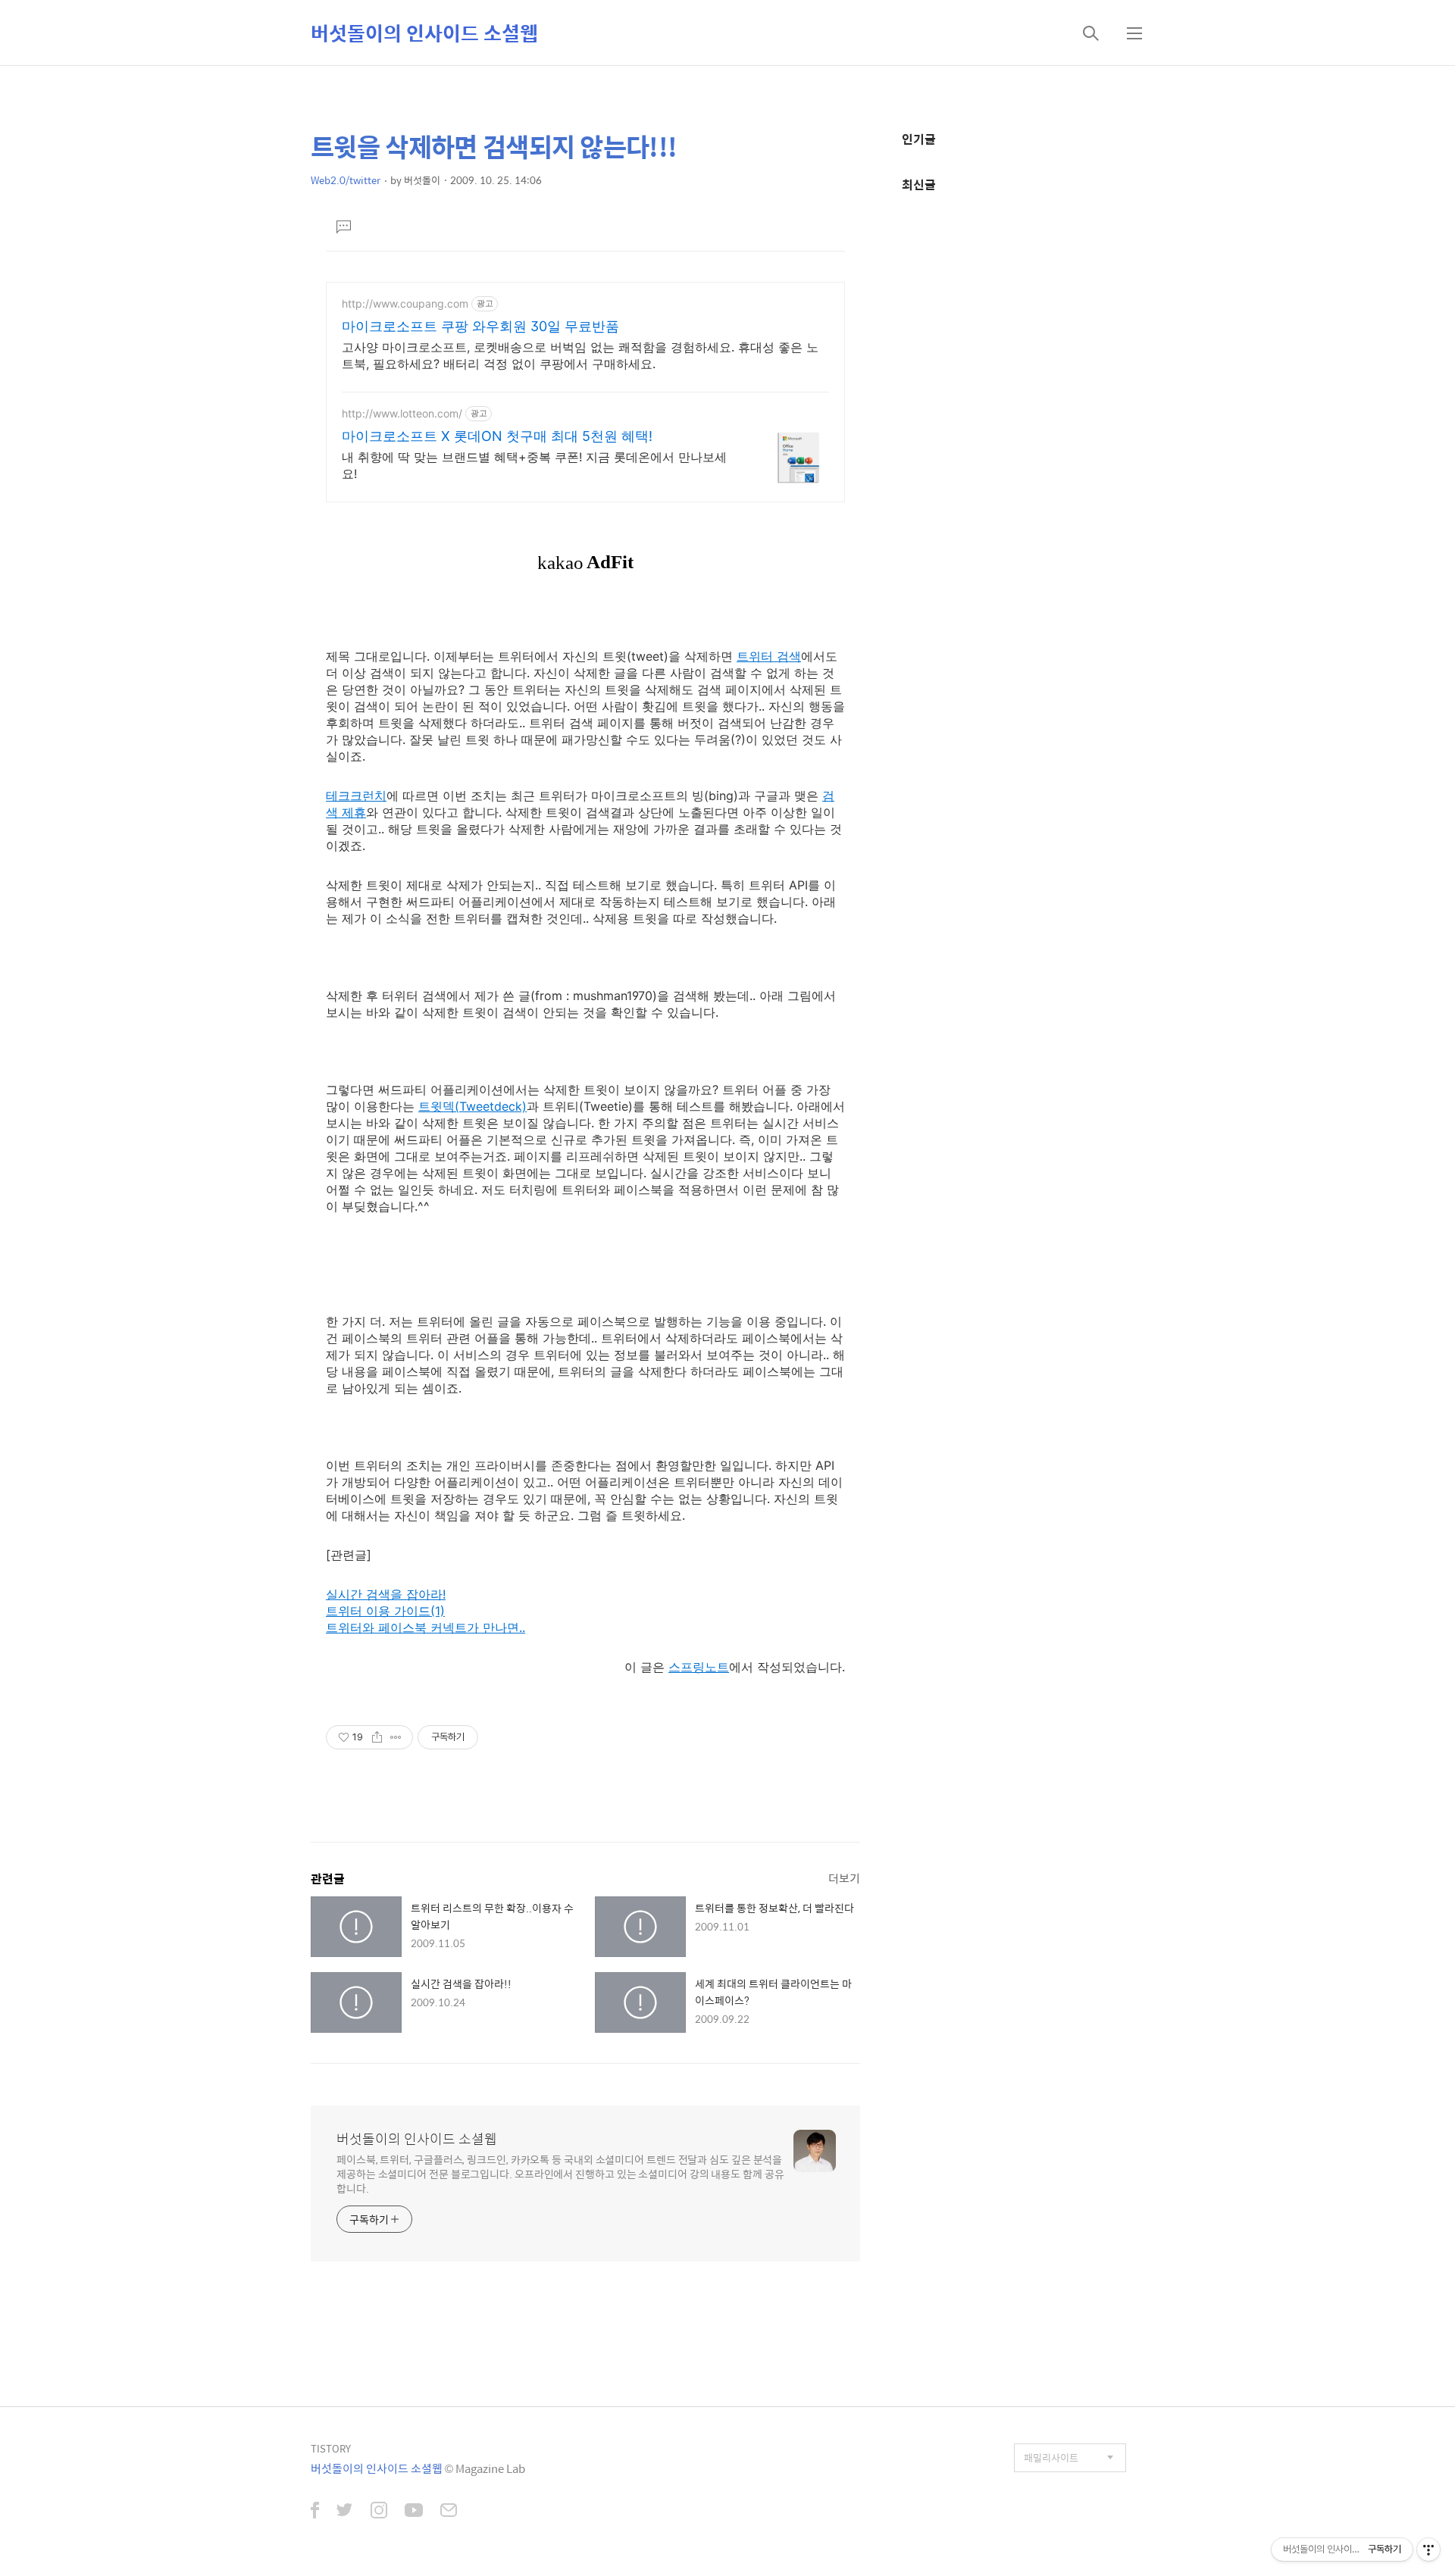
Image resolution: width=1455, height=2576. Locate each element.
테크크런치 (356, 796)
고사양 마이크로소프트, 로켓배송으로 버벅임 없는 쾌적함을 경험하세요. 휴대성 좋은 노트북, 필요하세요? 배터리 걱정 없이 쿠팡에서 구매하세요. (580, 355)
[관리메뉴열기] (1428, 2549)
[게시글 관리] (396, 1737)
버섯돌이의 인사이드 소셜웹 (424, 33)
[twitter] (345, 2512)
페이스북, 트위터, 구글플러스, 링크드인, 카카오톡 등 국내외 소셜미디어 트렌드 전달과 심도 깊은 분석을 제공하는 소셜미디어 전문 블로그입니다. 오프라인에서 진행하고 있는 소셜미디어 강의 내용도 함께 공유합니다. (560, 2173)
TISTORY (331, 2448)
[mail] (449, 2512)
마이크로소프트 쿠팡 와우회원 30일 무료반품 (480, 326)
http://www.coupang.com (405, 303)
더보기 (844, 1878)
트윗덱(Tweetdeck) (472, 1106)
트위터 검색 (769, 656)
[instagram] (379, 2512)
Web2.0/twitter (346, 180)
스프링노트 (699, 1667)
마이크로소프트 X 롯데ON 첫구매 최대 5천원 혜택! (497, 436)
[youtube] (414, 2512)
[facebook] (315, 2512)
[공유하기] (377, 1737)
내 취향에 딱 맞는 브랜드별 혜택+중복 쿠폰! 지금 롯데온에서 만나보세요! (534, 465)
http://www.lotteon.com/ (402, 413)
